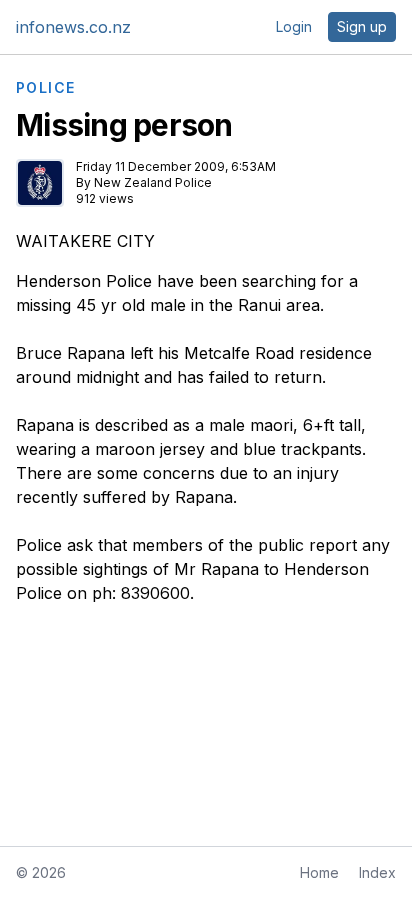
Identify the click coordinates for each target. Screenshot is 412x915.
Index (377, 872)
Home (319, 872)
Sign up (362, 26)
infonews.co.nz (73, 27)
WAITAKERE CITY (85, 241)
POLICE (45, 88)
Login (294, 26)
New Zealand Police (153, 182)
